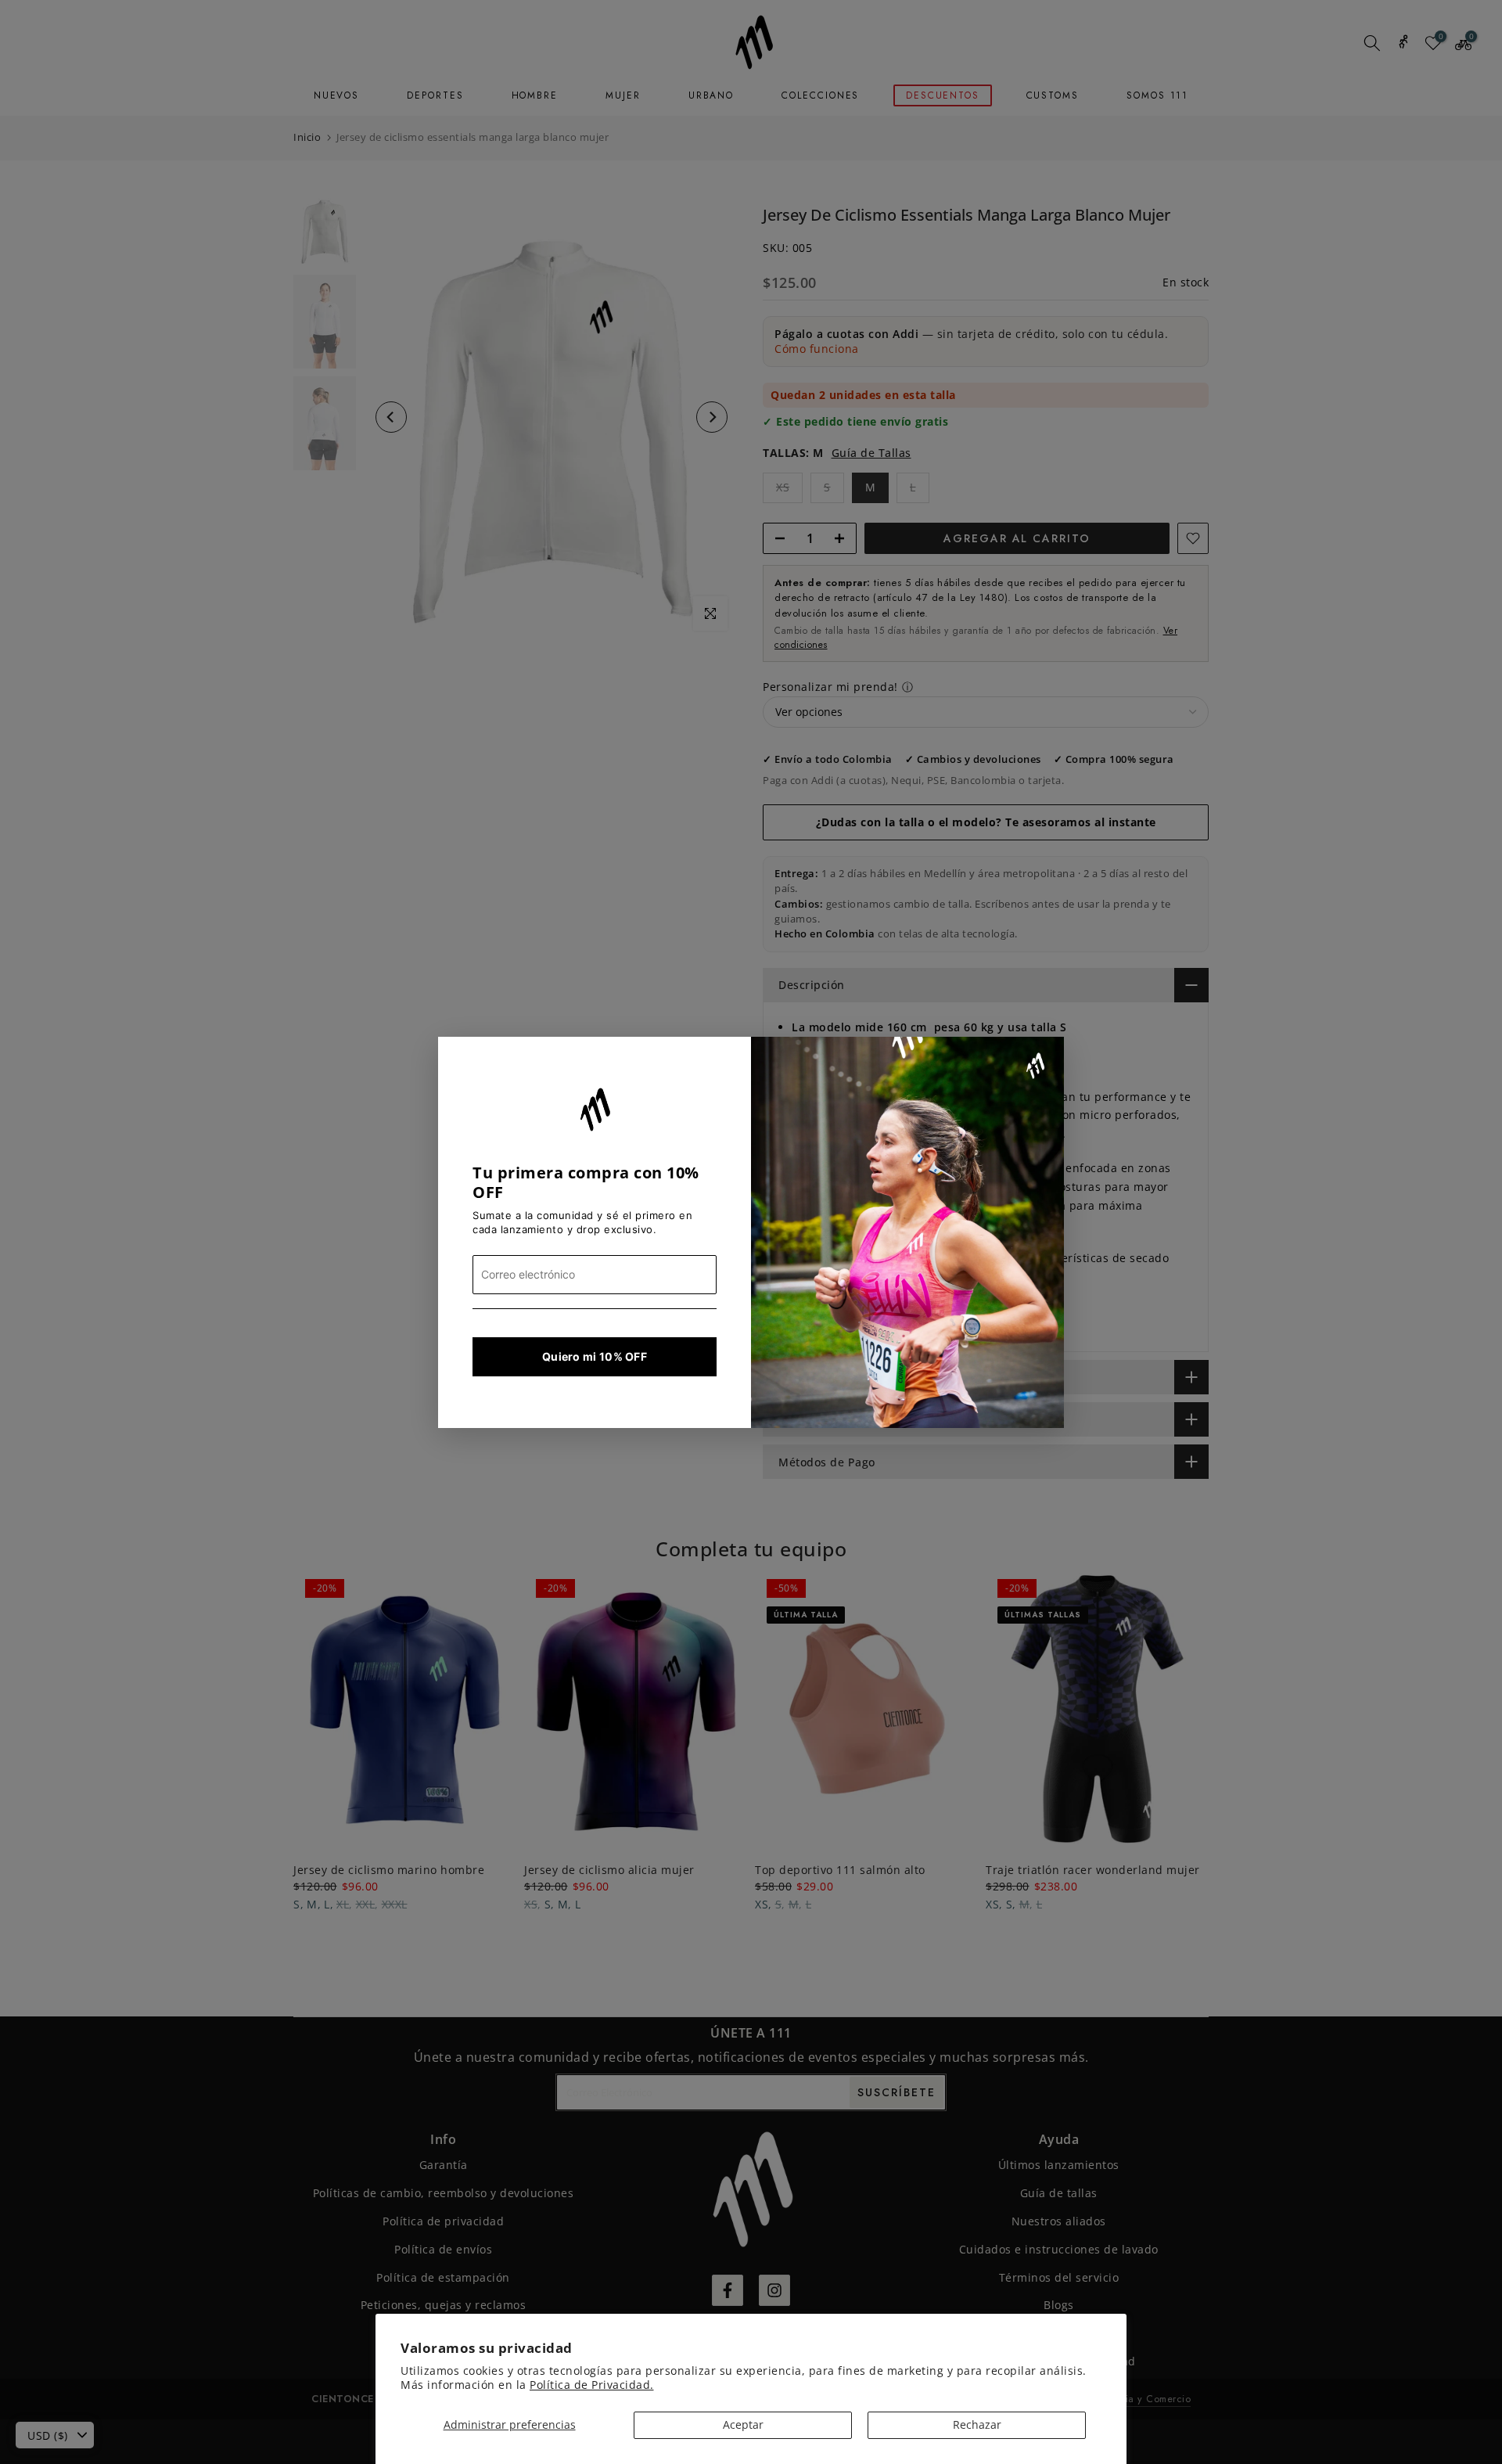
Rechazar (977, 2424)
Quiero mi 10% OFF (595, 1356)
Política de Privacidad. (592, 2385)
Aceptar (743, 2424)
